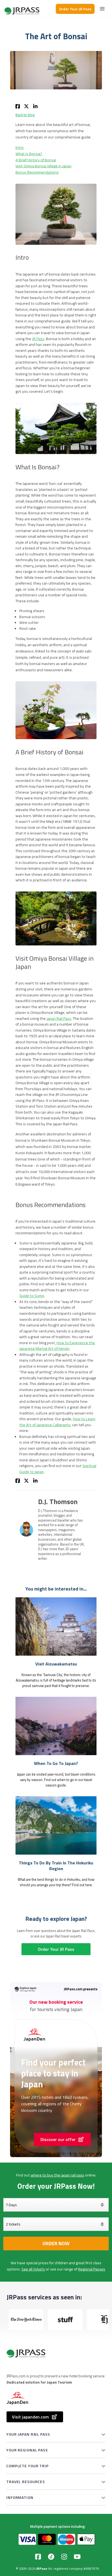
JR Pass (38, 339)
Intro (20, 147)
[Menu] (102, 9)
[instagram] (64, 2557)
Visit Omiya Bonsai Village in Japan (43, 166)
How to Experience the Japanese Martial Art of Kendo (57, 1346)
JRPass (42, 2569)
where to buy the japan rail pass (57, 2175)
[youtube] (77, 2557)
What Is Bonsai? (29, 154)
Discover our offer (58, 2139)
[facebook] (18, 106)
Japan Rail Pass (59, 1018)
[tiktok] (51, 2557)
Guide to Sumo (32, 1296)
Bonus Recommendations (37, 172)
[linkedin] (35, 106)
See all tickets (33, 2269)
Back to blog (25, 115)
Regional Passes (92, 2269)
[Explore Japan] (22, 9)
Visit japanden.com (30, 2417)
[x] (27, 106)
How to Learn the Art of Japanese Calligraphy (57, 1422)
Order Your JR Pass (75, 9)
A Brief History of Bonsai (36, 160)
